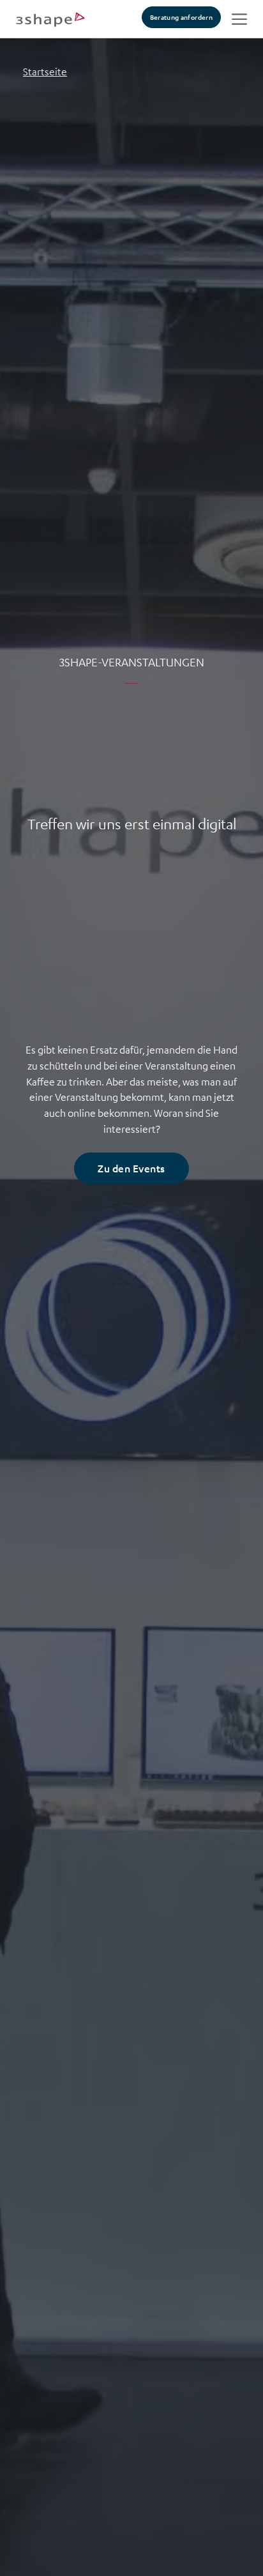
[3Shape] (50, 19)
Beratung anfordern (181, 17)
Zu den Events (131, 1168)
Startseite (45, 72)
